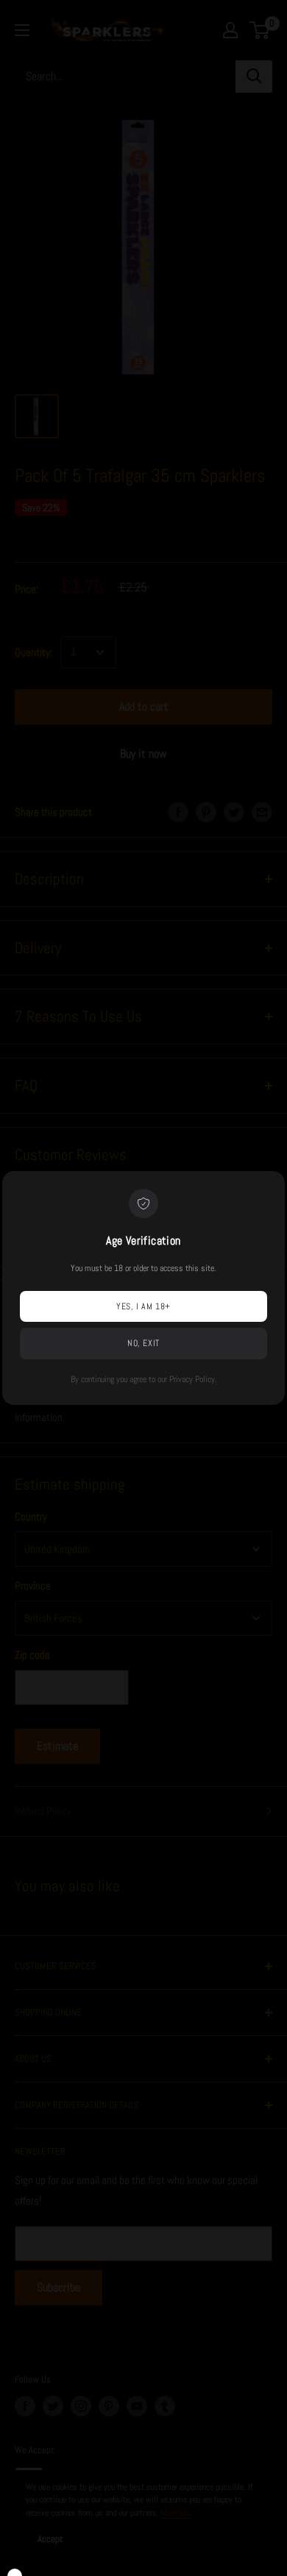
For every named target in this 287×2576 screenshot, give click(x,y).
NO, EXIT (143, 1343)
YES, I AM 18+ (143, 1306)
